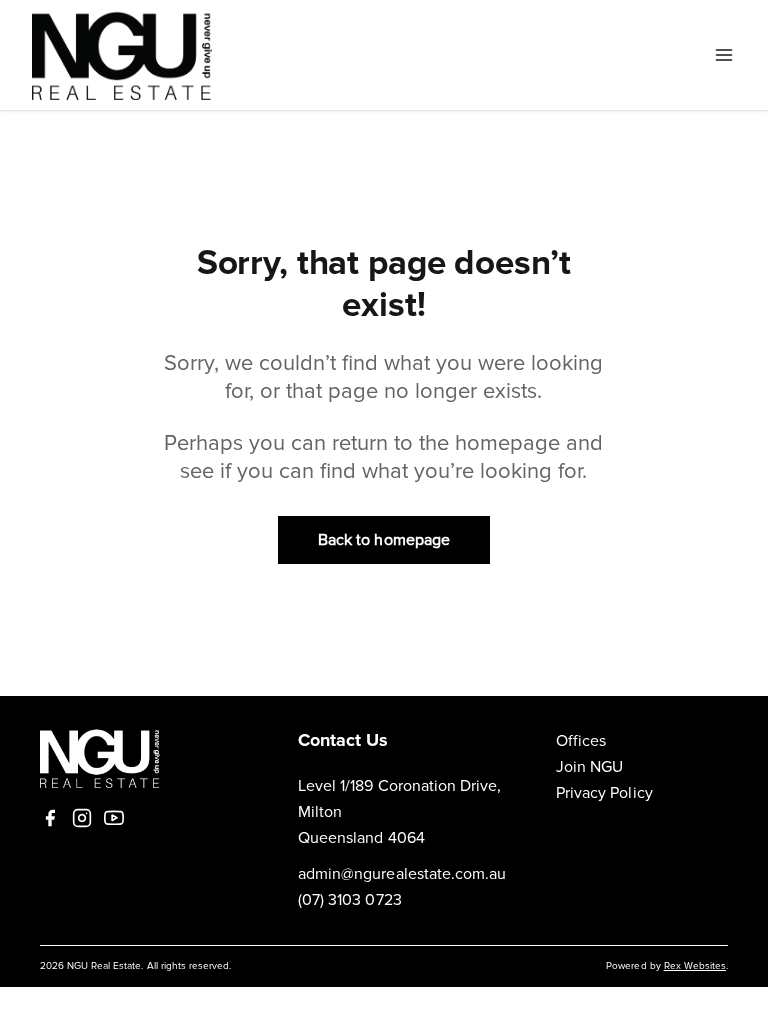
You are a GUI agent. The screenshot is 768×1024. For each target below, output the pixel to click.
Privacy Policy (604, 793)
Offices (581, 741)
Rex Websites (695, 966)
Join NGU (589, 767)
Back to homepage (384, 540)
